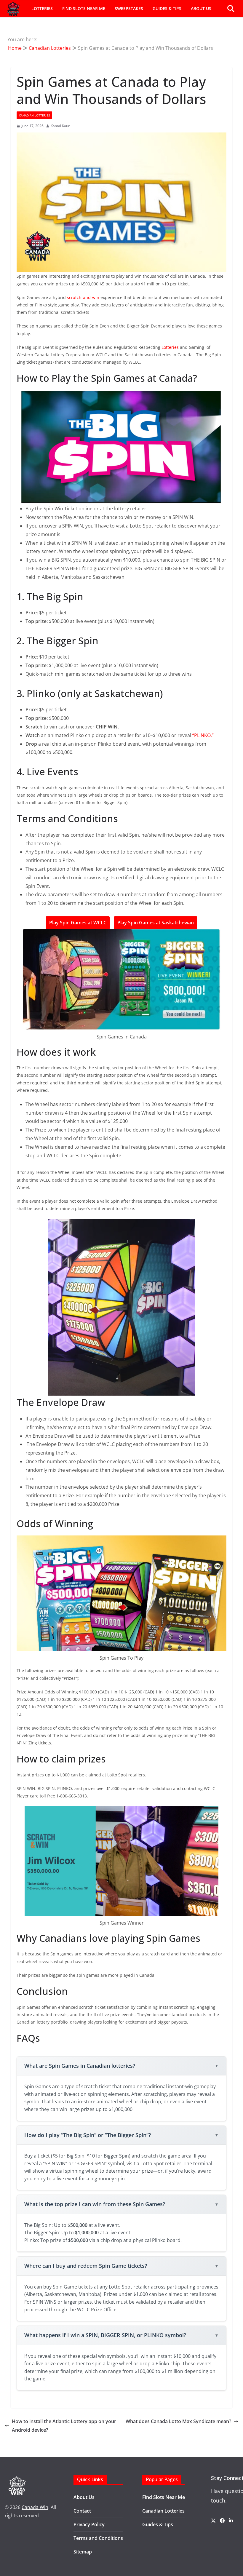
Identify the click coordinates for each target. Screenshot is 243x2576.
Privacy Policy (89, 2524)
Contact (82, 2511)
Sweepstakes (129, 8)
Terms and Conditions (98, 2538)
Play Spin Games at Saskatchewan (156, 923)
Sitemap (83, 2552)
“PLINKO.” (203, 735)
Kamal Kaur (60, 126)
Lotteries (42, 8)
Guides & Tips (167, 8)
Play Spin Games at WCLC (78, 923)
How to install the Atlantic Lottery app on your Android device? (64, 2426)
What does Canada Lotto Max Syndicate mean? (178, 2421)
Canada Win (35, 2507)
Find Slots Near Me (84, 8)
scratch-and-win (83, 297)
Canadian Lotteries (34, 115)
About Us (201, 8)
